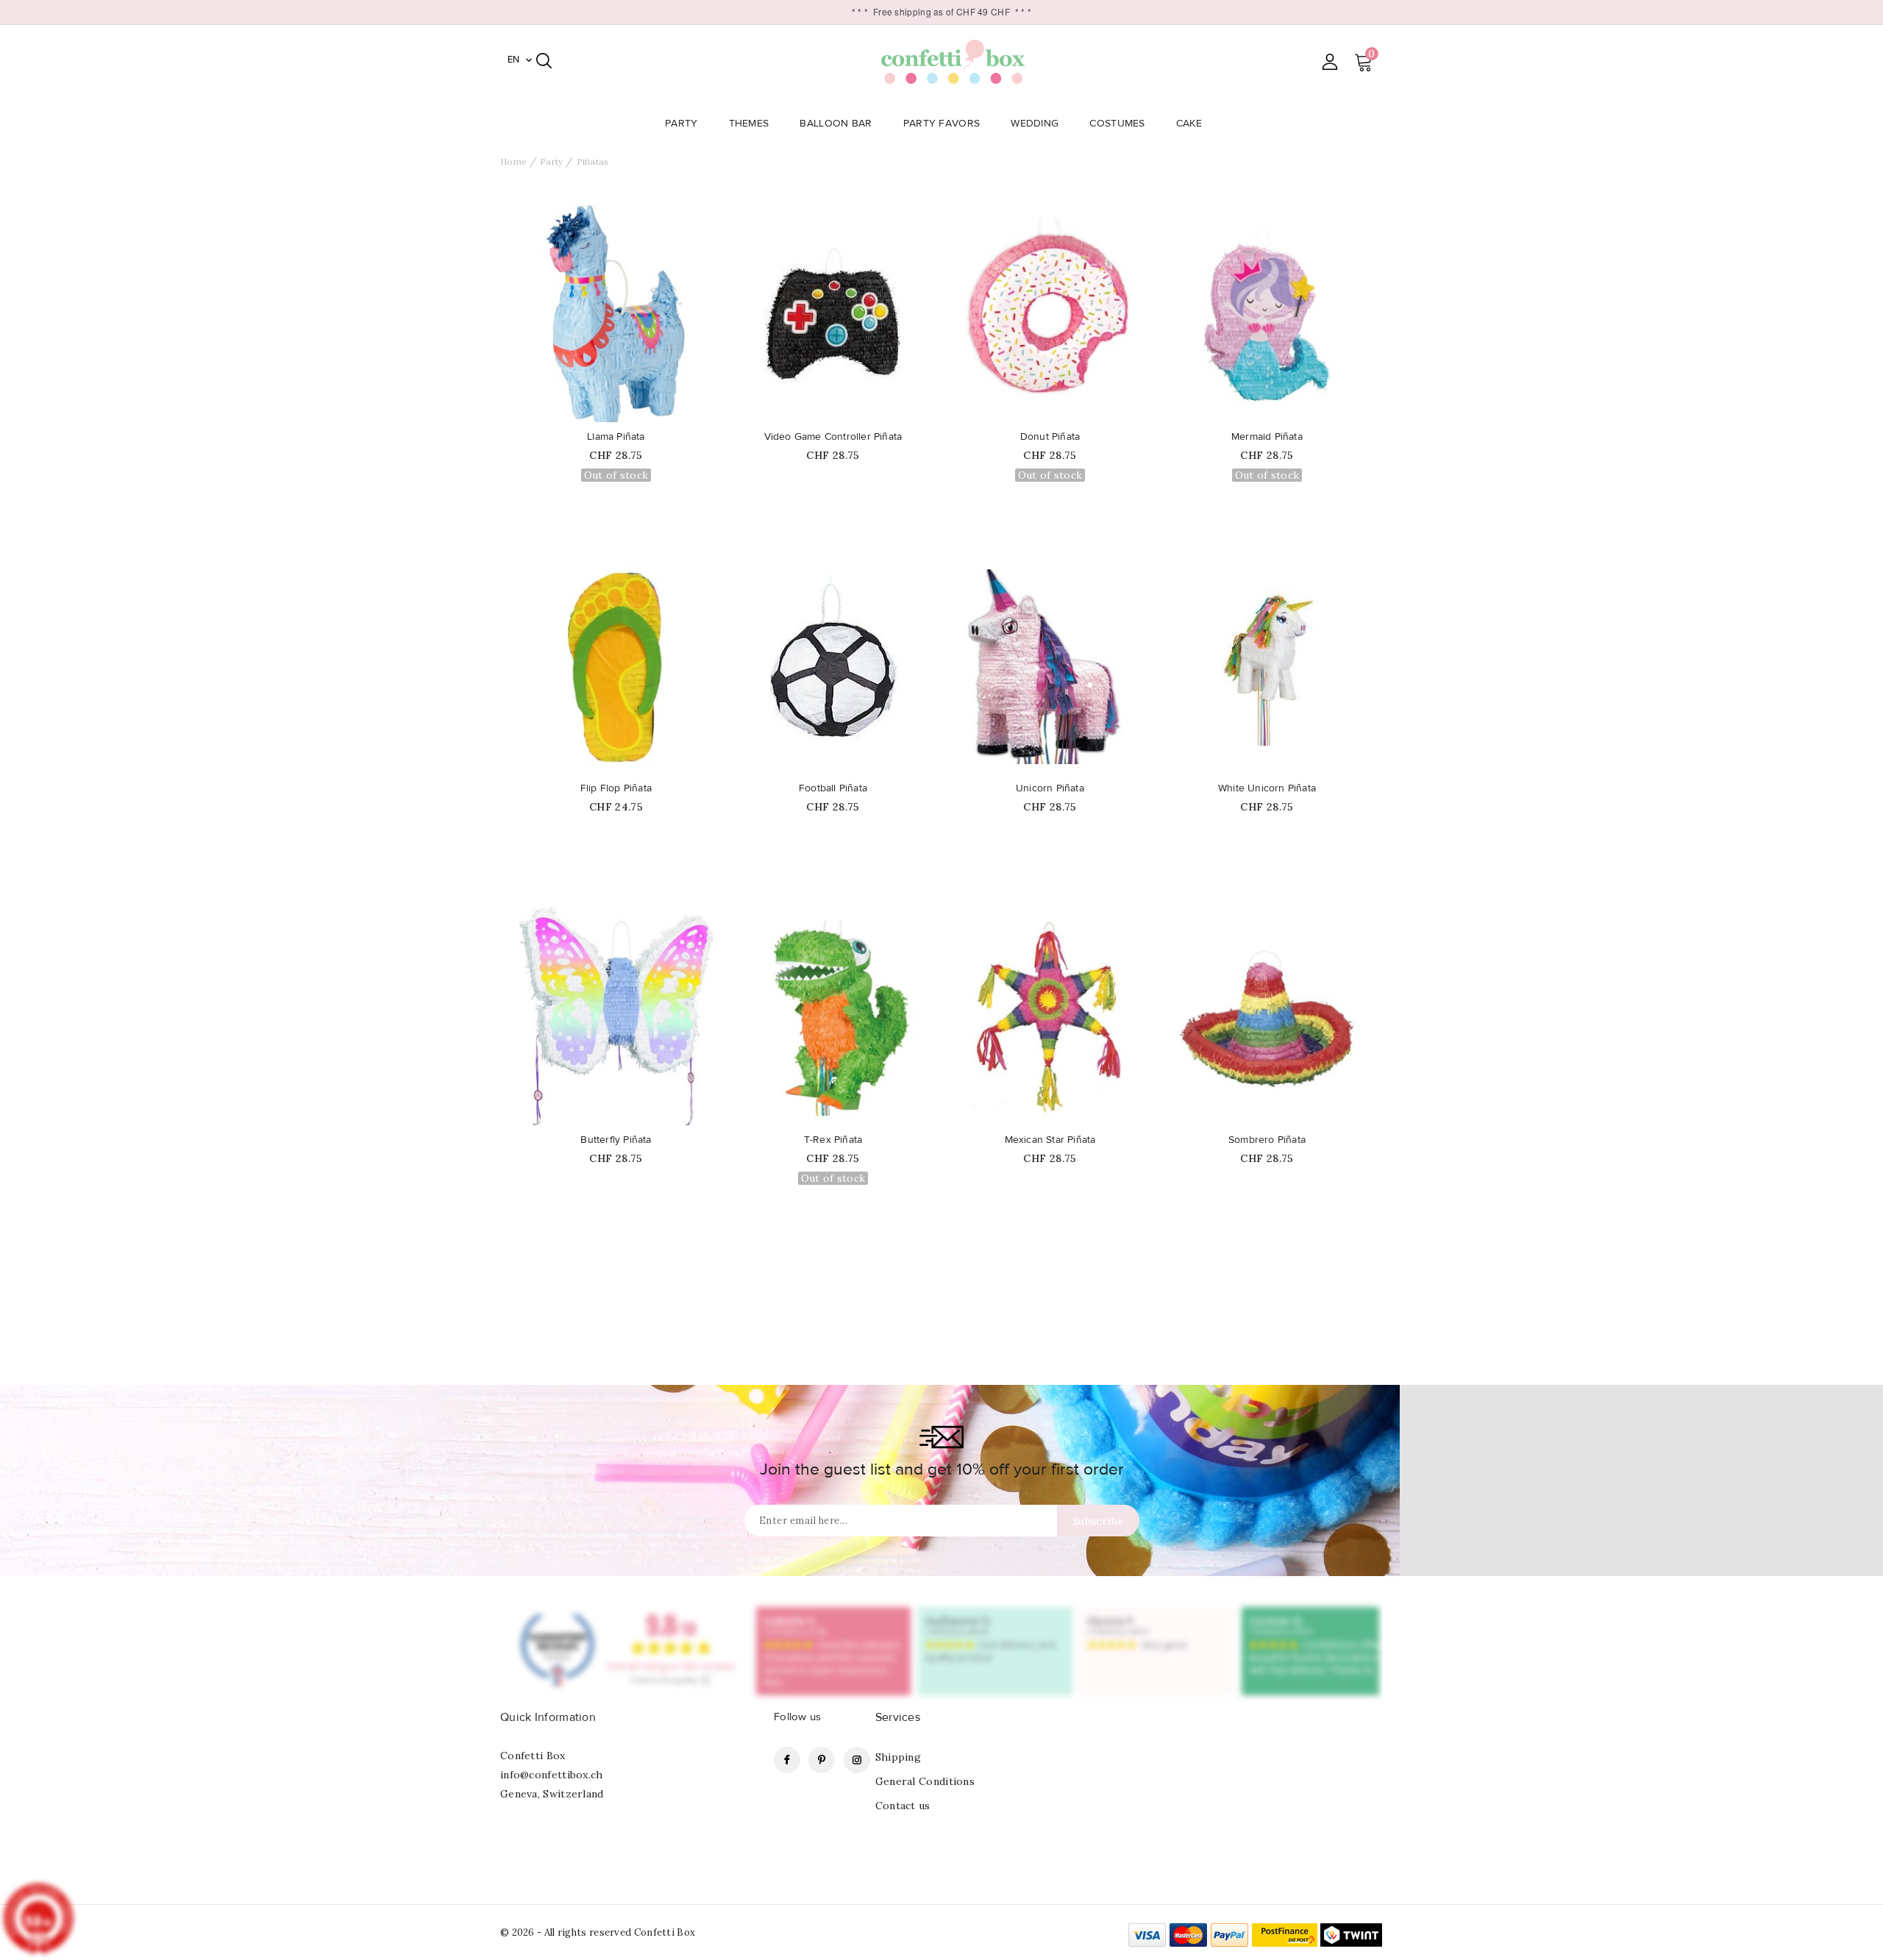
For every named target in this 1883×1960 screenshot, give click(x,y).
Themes (749, 124)
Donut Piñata (1050, 437)
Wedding (1035, 124)
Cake (1189, 124)
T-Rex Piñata (833, 1140)
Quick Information (548, 1717)
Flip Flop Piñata (616, 788)
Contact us (903, 1806)
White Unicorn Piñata (1267, 788)
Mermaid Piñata (1267, 437)
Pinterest (822, 1760)
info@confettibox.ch (552, 1775)
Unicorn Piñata (1050, 788)
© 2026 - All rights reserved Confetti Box (598, 1932)
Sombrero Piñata (1267, 1140)
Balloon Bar (836, 124)
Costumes (1117, 124)
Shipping (898, 1757)
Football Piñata (833, 788)
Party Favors (942, 124)
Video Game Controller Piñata (833, 437)
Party (681, 124)
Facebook (787, 1760)
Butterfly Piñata (616, 1140)
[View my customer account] (1330, 61)
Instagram (857, 1760)
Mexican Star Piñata (1050, 1140)
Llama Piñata (616, 437)
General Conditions (925, 1781)
